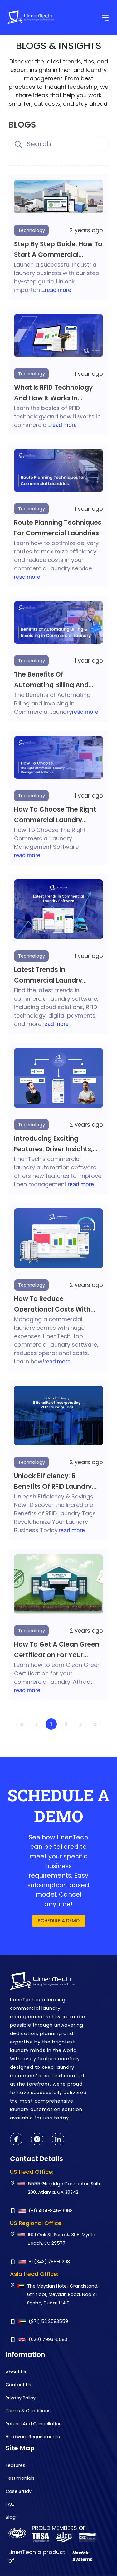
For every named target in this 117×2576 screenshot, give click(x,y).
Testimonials (20, 2478)
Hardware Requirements (33, 2437)
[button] (81, 1724)
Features (15, 2465)
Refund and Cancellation (34, 2424)
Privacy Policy (21, 2398)
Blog (11, 2517)
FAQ (10, 2504)
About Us (16, 2372)
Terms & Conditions (28, 2411)
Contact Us (18, 2385)
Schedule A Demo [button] (59, 1921)
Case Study (19, 2491)
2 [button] (66, 1724)
